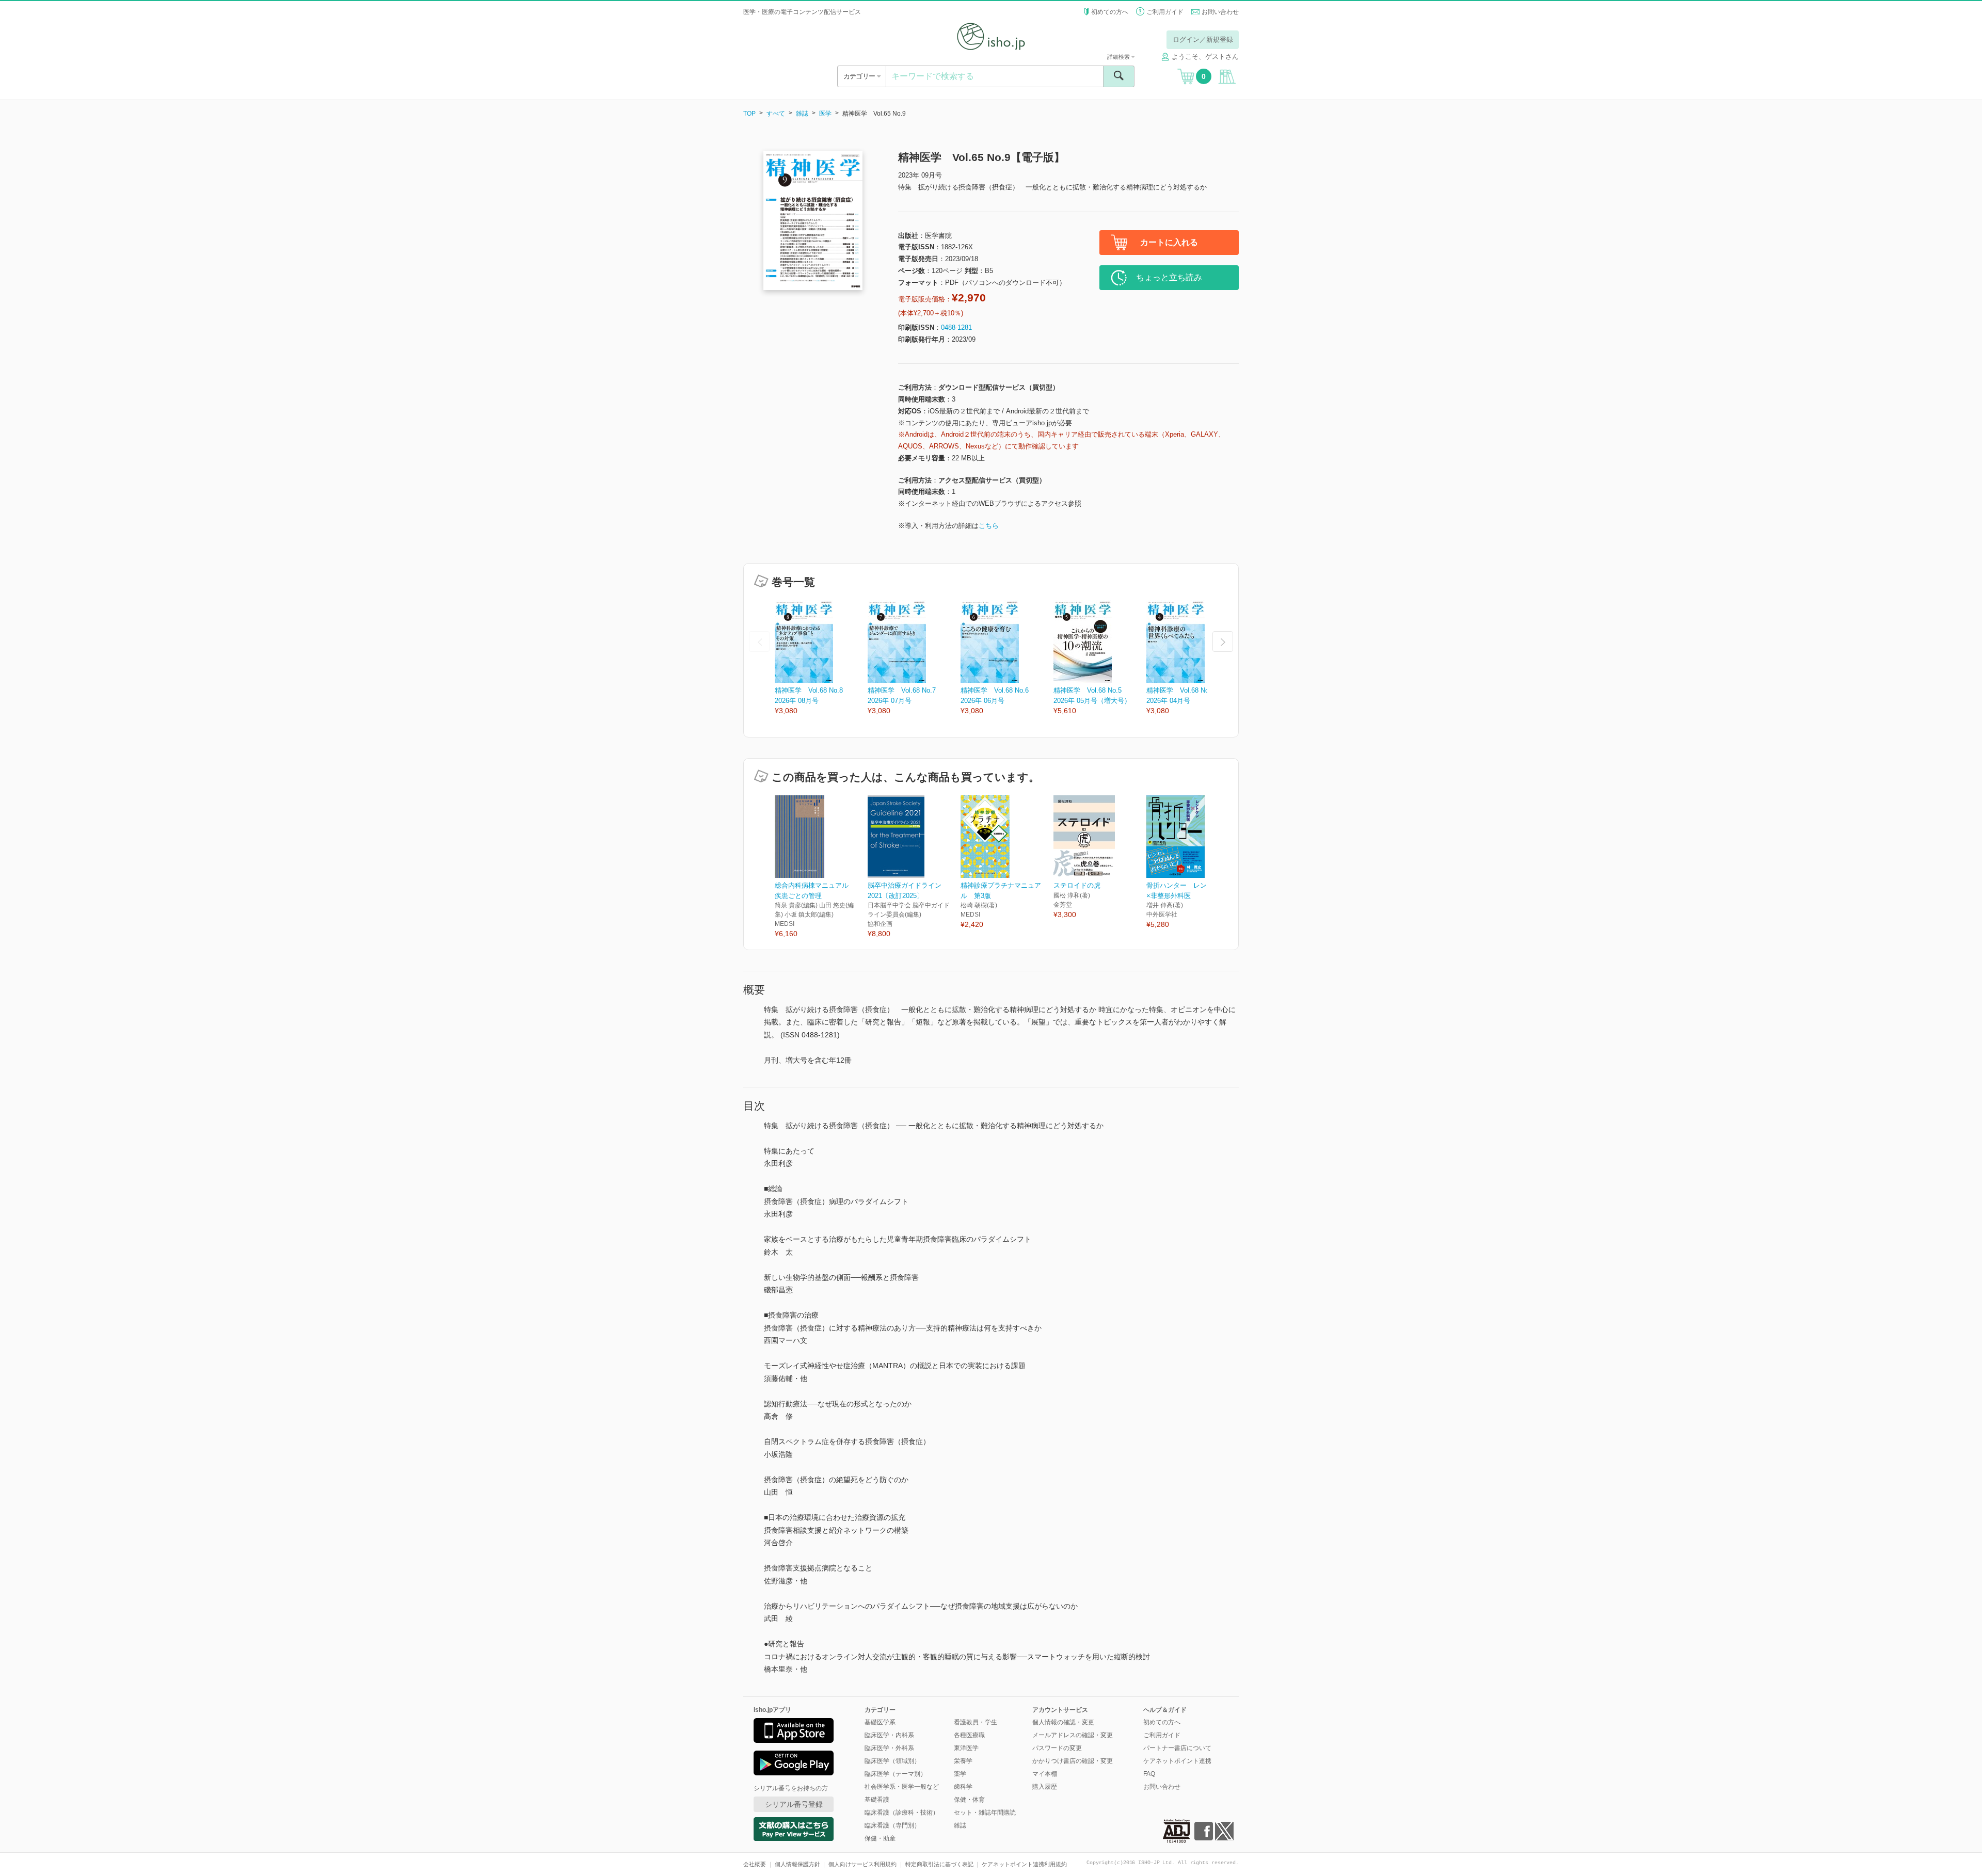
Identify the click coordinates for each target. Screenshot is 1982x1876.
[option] (821, 658)
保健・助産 (880, 1838)
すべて (776, 114)
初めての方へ (1110, 12)
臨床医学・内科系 (889, 1735)
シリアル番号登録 (794, 1804)
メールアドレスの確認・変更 (1073, 1735)
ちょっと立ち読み (1169, 277)
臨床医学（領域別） (892, 1761)
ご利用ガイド (1165, 12)
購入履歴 (1045, 1787)
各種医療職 (969, 1735)
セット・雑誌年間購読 (985, 1813)
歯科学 (963, 1787)
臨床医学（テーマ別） (896, 1774)
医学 (825, 114)
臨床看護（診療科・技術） (902, 1813)
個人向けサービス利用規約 (862, 1864)
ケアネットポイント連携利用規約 (1024, 1864)
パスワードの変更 (1057, 1748)
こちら (989, 526)
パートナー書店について (1177, 1748)
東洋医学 (966, 1748)
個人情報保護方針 (797, 1864)
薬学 (960, 1774)
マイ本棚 (1045, 1774)
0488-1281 (956, 327)
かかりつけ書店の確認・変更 (1073, 1761)
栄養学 (963, 1761)
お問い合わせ (1220, 12)
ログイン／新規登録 (1203, 39)
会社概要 (755, 1864)
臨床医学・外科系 (889, 1748)
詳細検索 (1119, 57)
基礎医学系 (880, 1722)
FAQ (1149, 1774)
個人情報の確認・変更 (1063, 1722)
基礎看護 (877, 1800)
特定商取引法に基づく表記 (939, 1864)
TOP (749, 114)
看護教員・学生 (976, 1722)
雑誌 (802, 114)
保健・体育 (969, 1800)
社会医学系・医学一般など (902, 1787)
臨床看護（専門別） (892, 1825)
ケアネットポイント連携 (1177, 1761)
